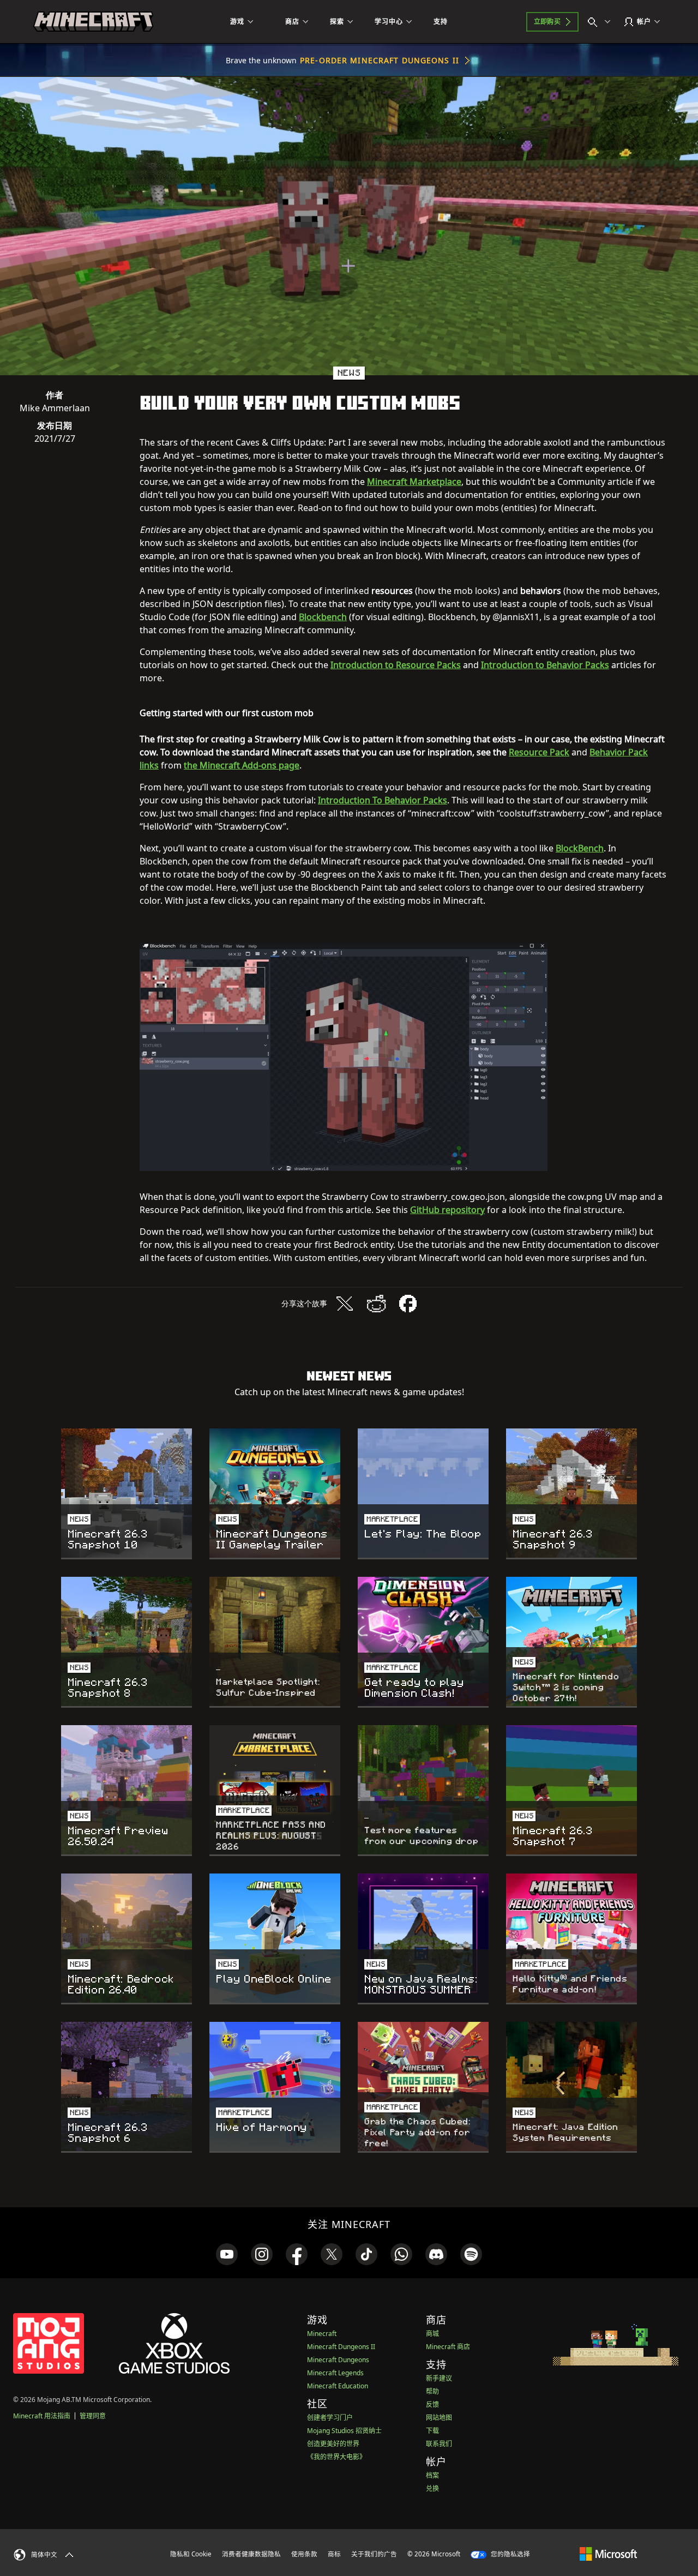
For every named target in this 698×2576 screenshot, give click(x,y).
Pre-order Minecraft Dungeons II (380, 60)
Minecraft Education (338, 2386)
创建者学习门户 (330, 2418)
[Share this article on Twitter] (345, 1304)
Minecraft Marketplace (414, 482)
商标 (334, 2554)
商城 (432, 2334)
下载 (432, 2431)
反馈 (432, 2404)
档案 (432, 2475)
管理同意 (93, 2416)
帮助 (432, 2391)
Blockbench (323, 617)
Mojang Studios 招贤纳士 (344, 2431)
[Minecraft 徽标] (93, 22)
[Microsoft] (608, 2554)
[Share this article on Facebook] (408, 1304)
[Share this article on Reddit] (376, 1304)
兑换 (432, 2488)
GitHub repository (447, 1210)
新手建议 (439, 2378)
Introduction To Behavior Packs (383, 800)
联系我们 (439, 2444)
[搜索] (601, 22)
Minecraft (322, 2334)
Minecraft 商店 (448, 2347)
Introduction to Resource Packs (396, 665)
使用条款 (304, 2554)
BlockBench (580, 848)
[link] (227, 2254)
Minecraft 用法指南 (42, 2416)
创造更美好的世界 (333, 2444)
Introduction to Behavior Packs (545, 665)
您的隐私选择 (510, 2554)
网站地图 (439, 2418)
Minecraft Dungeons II (341, 2347)
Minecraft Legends (335, 2373)
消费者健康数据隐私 (251, 2554)
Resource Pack (539, 752)
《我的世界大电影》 (336, 2457)
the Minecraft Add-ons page (242, 765)
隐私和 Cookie (191, 2554)
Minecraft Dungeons (338, 2360)
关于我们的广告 (374, 2554)
